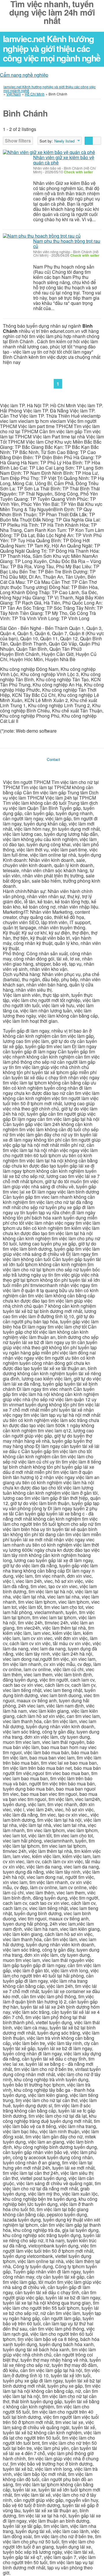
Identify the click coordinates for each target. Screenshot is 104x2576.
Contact (53, 759)
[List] (89, 141)
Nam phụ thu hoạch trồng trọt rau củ (67, 244)
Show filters (18, 141)
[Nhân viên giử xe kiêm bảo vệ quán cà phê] (49, 152)
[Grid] (97, 141)
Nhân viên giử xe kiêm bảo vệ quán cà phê (64, 160)
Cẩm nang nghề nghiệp (24, 75)
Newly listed (64, 141)
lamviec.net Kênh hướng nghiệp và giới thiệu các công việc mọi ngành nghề (52, 48)
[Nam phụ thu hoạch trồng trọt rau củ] (42, 236)
